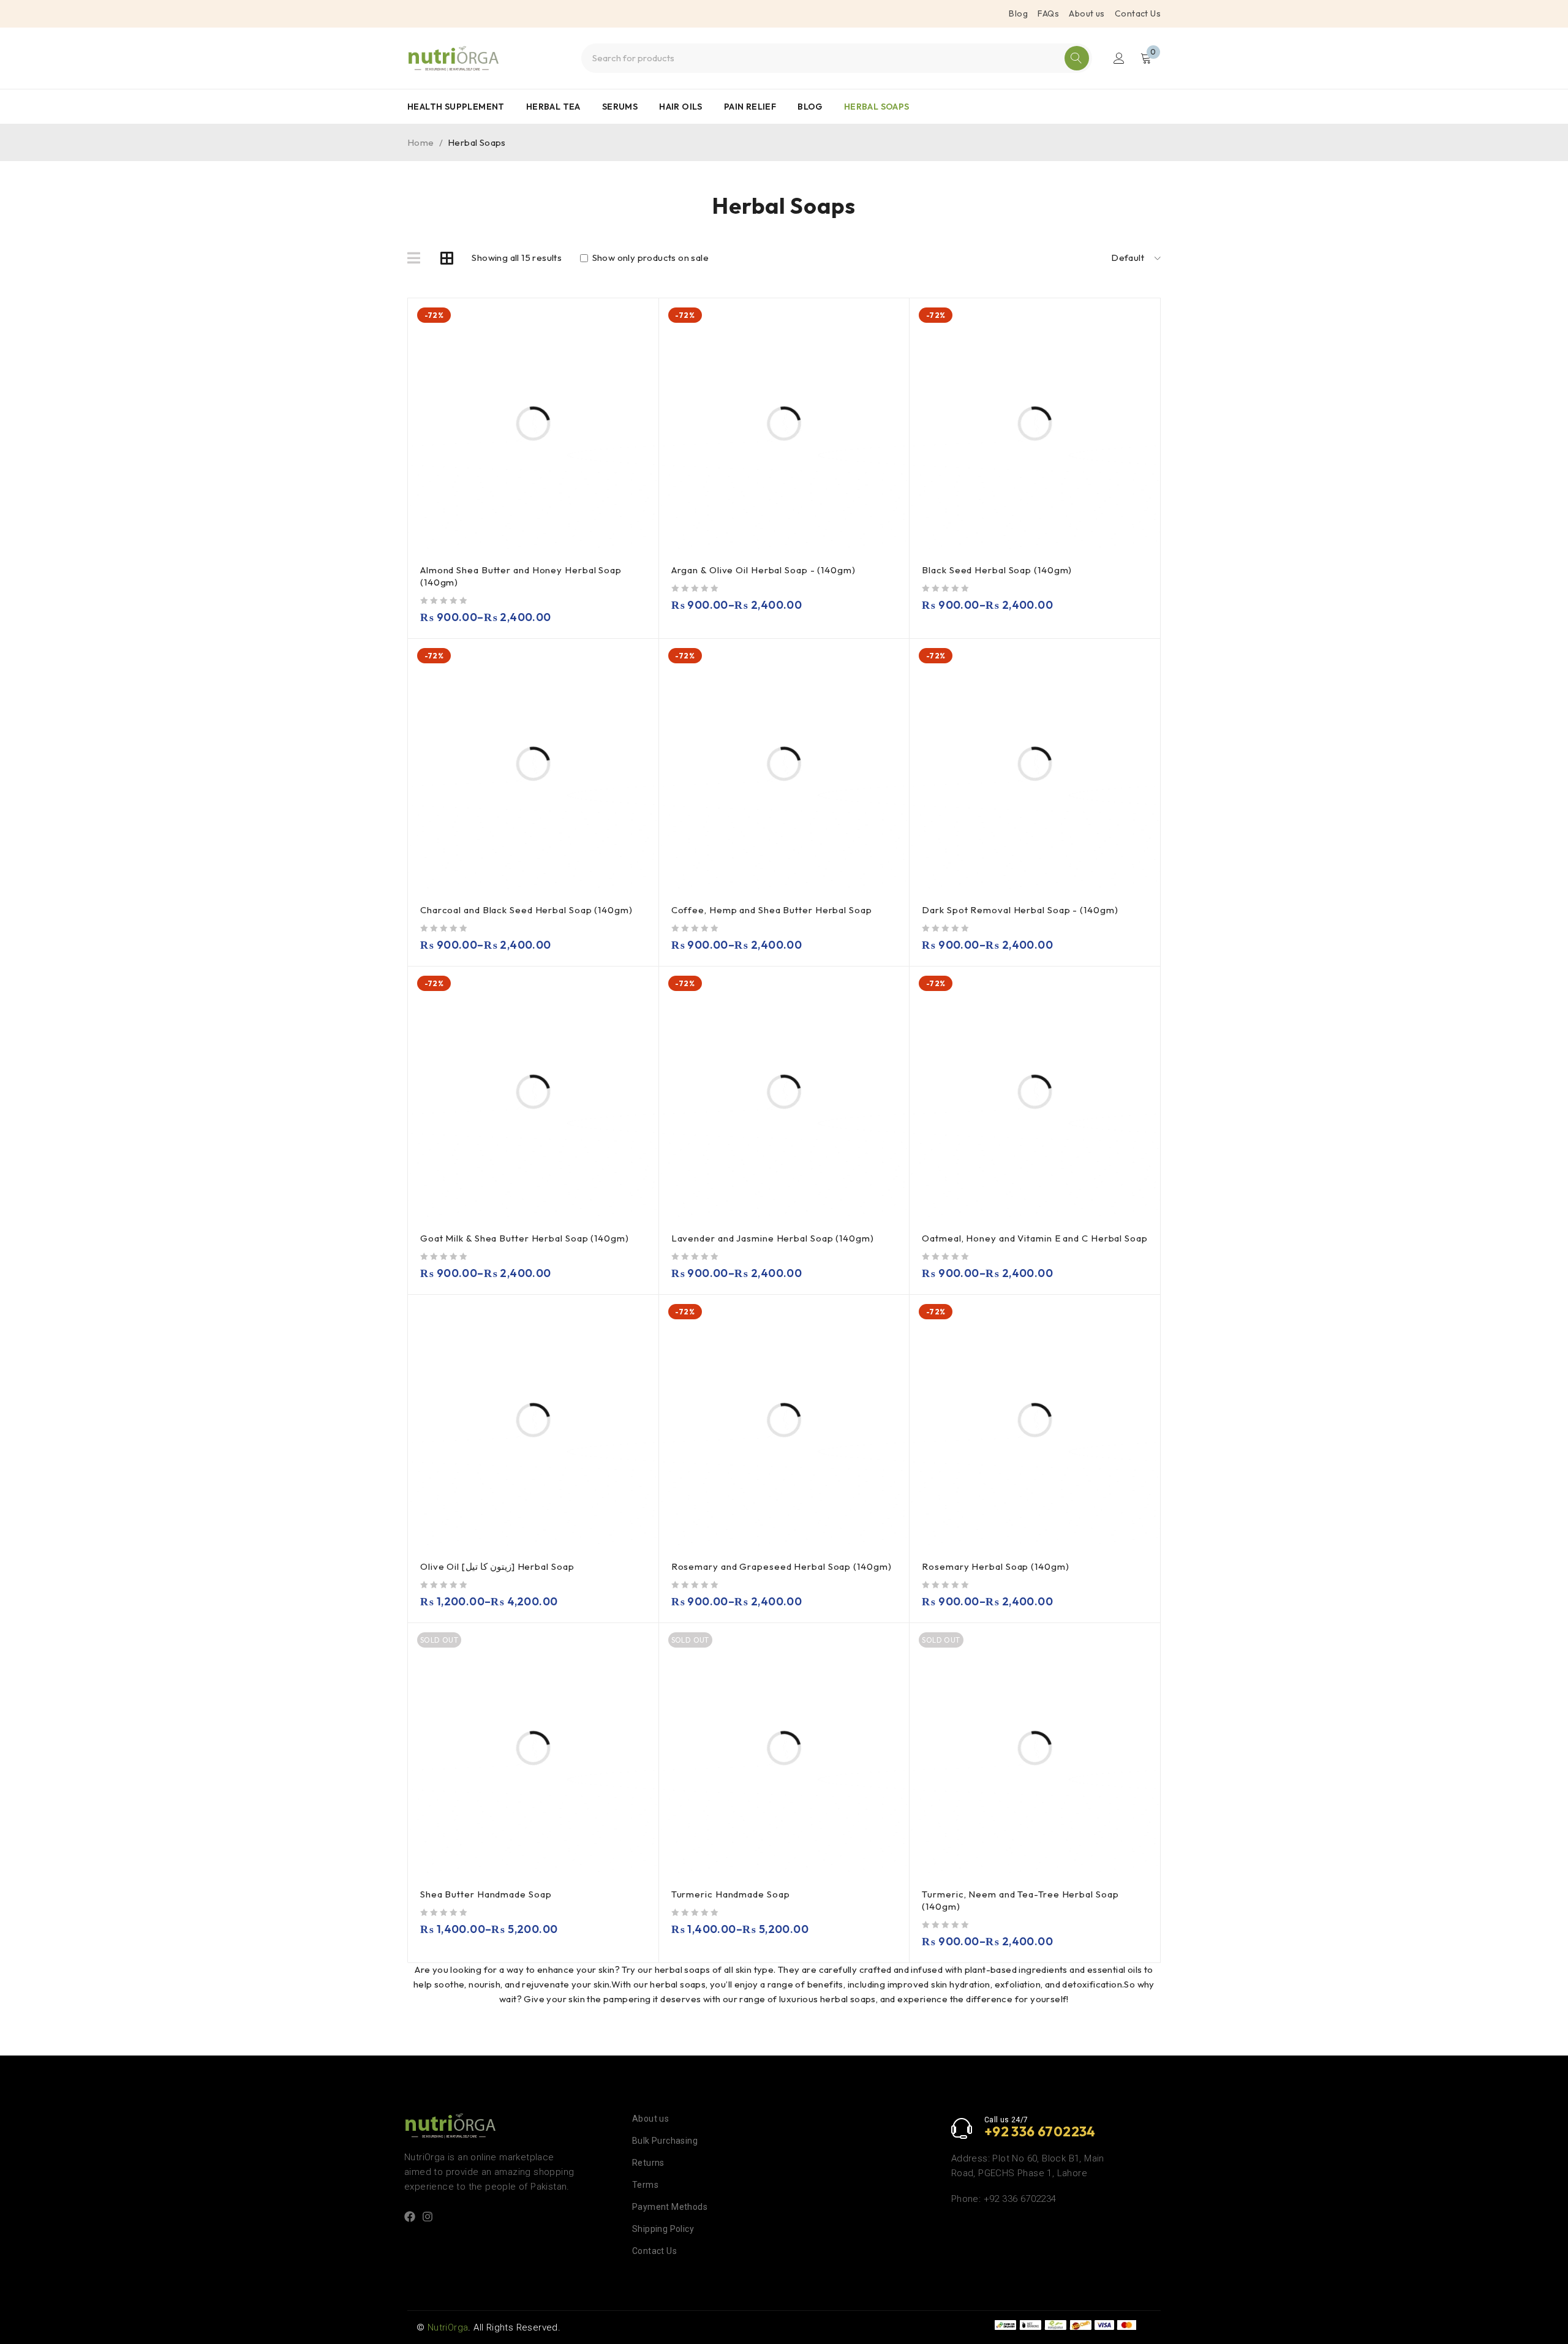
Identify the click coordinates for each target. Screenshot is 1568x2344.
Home (421, 142)
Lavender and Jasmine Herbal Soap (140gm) (773, 1238)
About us (1087, 13)
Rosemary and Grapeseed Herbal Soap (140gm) (782, 1566)
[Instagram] (428, 2217)
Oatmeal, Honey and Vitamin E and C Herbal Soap (1035, 1238)
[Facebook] (410, 2217)
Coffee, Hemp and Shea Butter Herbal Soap (772, 910)
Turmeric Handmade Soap (731, 1894)
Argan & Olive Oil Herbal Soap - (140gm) (763, 570)
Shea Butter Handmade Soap (486, 1894)
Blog (1018, 13)
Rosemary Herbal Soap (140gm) (995, 1566)
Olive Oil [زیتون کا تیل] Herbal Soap (497, 1566)
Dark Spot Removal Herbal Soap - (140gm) (1020, 910)
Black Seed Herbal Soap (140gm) (997, 570)
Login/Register (1119, 58)
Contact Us (1138, 13)
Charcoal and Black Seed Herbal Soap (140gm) (526, 910)
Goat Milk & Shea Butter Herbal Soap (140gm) (525, 1238)
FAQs (1048, 13)
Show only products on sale (649, 258)
